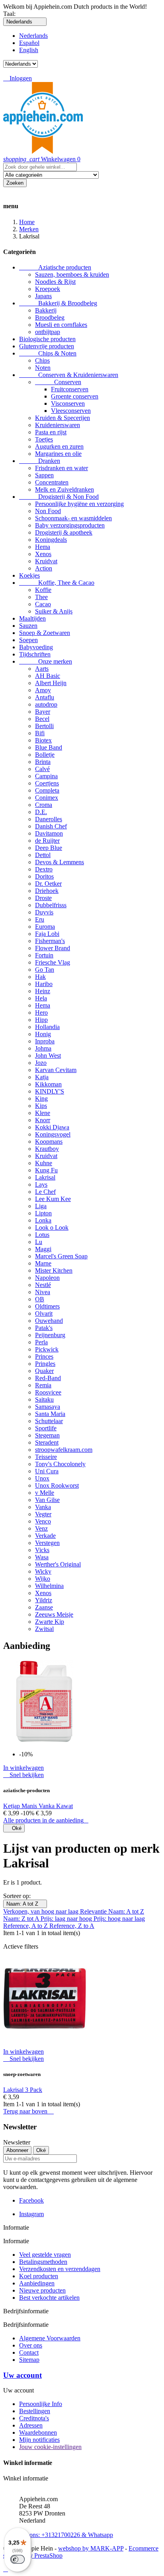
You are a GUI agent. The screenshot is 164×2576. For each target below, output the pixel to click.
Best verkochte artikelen (49, 2298)
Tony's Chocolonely (60, 1464)
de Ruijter (47, 841)
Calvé (42, 769)
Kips (41, 1106)
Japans (43, 296)
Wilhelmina (49, 1586)
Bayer (43, 712)
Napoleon (47, 1278)
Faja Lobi (47, 934)
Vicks (42, 1550)
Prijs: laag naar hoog (67, 1919)
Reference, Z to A (72, 1926)
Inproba (45, 1041)
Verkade (45, 1536)
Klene (43, 1113)
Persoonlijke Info (41, 2404)
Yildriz (44, 1600)
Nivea (43, 1292)
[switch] (18, 2559)
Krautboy (47, 1149)
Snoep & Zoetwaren (45, 633)
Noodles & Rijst (55, 282)
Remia (43, 1385)
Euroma (45, 927)
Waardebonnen (38, 2432)
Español (29, 43)
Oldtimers (47, 1306)
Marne (43, 1263)
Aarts (42, 669)
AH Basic (48, 676)
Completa (47, 790)
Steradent (47, 1442)
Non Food (48, 511)
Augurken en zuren (59, 446)
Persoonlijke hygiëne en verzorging (79, 504)
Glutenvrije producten (47, 346)
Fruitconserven (70, 389)
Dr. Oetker (48, 884)
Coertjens (47, 783)
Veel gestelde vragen (45, 2255)
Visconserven (68, 403)
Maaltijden (32, 618)
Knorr (43, 1120)
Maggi (43, 1249)
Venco (43, 1521)
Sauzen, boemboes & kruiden (72, 274)
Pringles (45, 1364)
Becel (42, 719)
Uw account (22, 2375)
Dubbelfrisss (51, 905)
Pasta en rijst (51, 432)
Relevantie (94, 1911)
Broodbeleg (50, 317)
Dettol (43, 855)
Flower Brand (53, 948)
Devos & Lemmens (60, 862)
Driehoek (47, 891)
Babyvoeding (36, 647)
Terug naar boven (28, 2111)
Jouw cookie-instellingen (50, 2447)
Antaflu (45, 697)
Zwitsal (44, 1629)
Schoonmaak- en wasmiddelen (73, 518)
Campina (46, 776)
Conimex (47, 798)
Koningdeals (51, 540)
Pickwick (47, 1349)
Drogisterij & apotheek (64, 532)
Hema (43, 547)
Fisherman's (50, 941)
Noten (43, 368)
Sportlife (46, 1428)
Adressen (31, 2425)
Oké (14, 1828)
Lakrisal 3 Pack (23, 2090)
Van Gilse (47, 1500)
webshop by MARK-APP (91, 2548)
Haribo (44, 984)
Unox (42, 1478)
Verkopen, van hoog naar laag (42, 1911)
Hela (41, 998)
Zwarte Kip (50, 1622)
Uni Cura (47, 1471)
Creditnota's (34, 2418)
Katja (42, 1077)
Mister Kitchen (54, 1270)
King (41, 1099)
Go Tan (45, 970)
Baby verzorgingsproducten (70, 525)
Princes (44, 1356)
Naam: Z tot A (22, 1919)
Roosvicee (48, 1392)
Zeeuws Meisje (54, 1614)
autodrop (46, 704)
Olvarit (44, 1313)
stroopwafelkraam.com (64, 1450)
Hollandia (47, 1027)
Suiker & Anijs (54, 611)
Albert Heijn (51, 683)
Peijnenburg (50, 1335)
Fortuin (44, 955)
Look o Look (52, 1227)
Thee (41, 597)
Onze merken (46, 661)
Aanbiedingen (37, 2283)
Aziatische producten (55, 267)
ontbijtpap (48, 332)
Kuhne (44, 1163)
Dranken (40, 461)
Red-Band (48, 1378)
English (29, 50)
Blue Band (49, 747)
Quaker (44, 1371)
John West (48, 1056)
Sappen (44, 475)
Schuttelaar (49, 1421)
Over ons (31, 2345)
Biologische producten (47, 339)
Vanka (43, 1507)
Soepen (28, 640)
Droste (43, 898)
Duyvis (44, 912)
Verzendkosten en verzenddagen (60, 2269)
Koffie (43, 590)
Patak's (44, 1328)
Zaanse (44, 1607)
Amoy (43, 690)
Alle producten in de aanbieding (46, 1820)
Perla (41, 1342)
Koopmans (49, 1142)
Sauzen (28, 626)
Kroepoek (48, 289)
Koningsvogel (53, 1134)
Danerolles (49, 819)
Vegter (43, 1514)
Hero (41, 1013)
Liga (41, 1206)
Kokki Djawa (52, 1127)
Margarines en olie (58, 454)
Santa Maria (50, 1414)
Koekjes (29, 575)
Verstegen (47, 1543)
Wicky (43, 1571)
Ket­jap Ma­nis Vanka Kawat (38, 1806)
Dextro (44, 869)
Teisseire (46, 1457)
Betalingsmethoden (43, 2262)
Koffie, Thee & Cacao (57, 583)
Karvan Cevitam (56, 1070)
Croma (44, 805)
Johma (43, 1048)
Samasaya (48, 1407)
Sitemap (29, 2360)
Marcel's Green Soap (61, 1256)
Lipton (43, 1213)
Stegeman (47, 1435)
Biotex (43, 740)
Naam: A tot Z (25, 1904)
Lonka (43, 1220)
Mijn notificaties (39, 2440)
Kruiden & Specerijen (62, 418)
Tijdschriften (35, 654)
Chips (42, 360)
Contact (29, 2352)
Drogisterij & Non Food (59, 497)
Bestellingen (35, 2411)
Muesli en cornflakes (61, 325)
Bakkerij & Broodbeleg (58, 303)
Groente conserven (75, 396)
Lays (41, 1184)
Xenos (43, 554)
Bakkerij (46, 310)
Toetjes (44, 439)
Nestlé (43, 1285)
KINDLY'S (50, 1091)
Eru (40, 919)
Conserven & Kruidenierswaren (69, 375)
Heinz (43, 991)
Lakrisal (45, 1177)
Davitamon (49, 833)
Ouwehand (49, 1321)
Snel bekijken (23, 1775)
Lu (39, 1242)
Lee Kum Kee (53, 1199)
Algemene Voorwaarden (50, 2338)
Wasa (42, 1557)
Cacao (43, 604)
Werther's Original (58, 1564)
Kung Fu (46, 1170)
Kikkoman (48, 1084)
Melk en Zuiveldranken (64, 489)
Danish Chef (51, 826)
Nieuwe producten (42, 2290)
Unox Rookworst (57, 1485)
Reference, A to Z (26, 1926)
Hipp (41, 1020)
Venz (41, 1528)
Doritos (44, 876)
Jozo (41, 1063)
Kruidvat (46, 561)
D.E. (41, 812)
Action (44, 568)
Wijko (43, 1579)
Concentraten (52, 482)
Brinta (43, 762)
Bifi (40, 733)
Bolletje (45, 755)
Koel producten (39, 2276)
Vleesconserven (71, 411)
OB (40, 1299)
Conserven (58, 382)
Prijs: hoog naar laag (119, 1919)
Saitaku (44, 1399)
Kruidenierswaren (58, 425)
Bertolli (44, 726)
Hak (40, 977)
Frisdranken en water (61, 468)
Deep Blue (49, 848)
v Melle (45, 1493)
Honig (43, 1034)
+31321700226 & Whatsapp (66, 2531)
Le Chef (45, 1192)
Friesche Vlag (53, 962)
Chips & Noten (48, 353)
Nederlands (33, 36)
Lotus (42, 1235)
